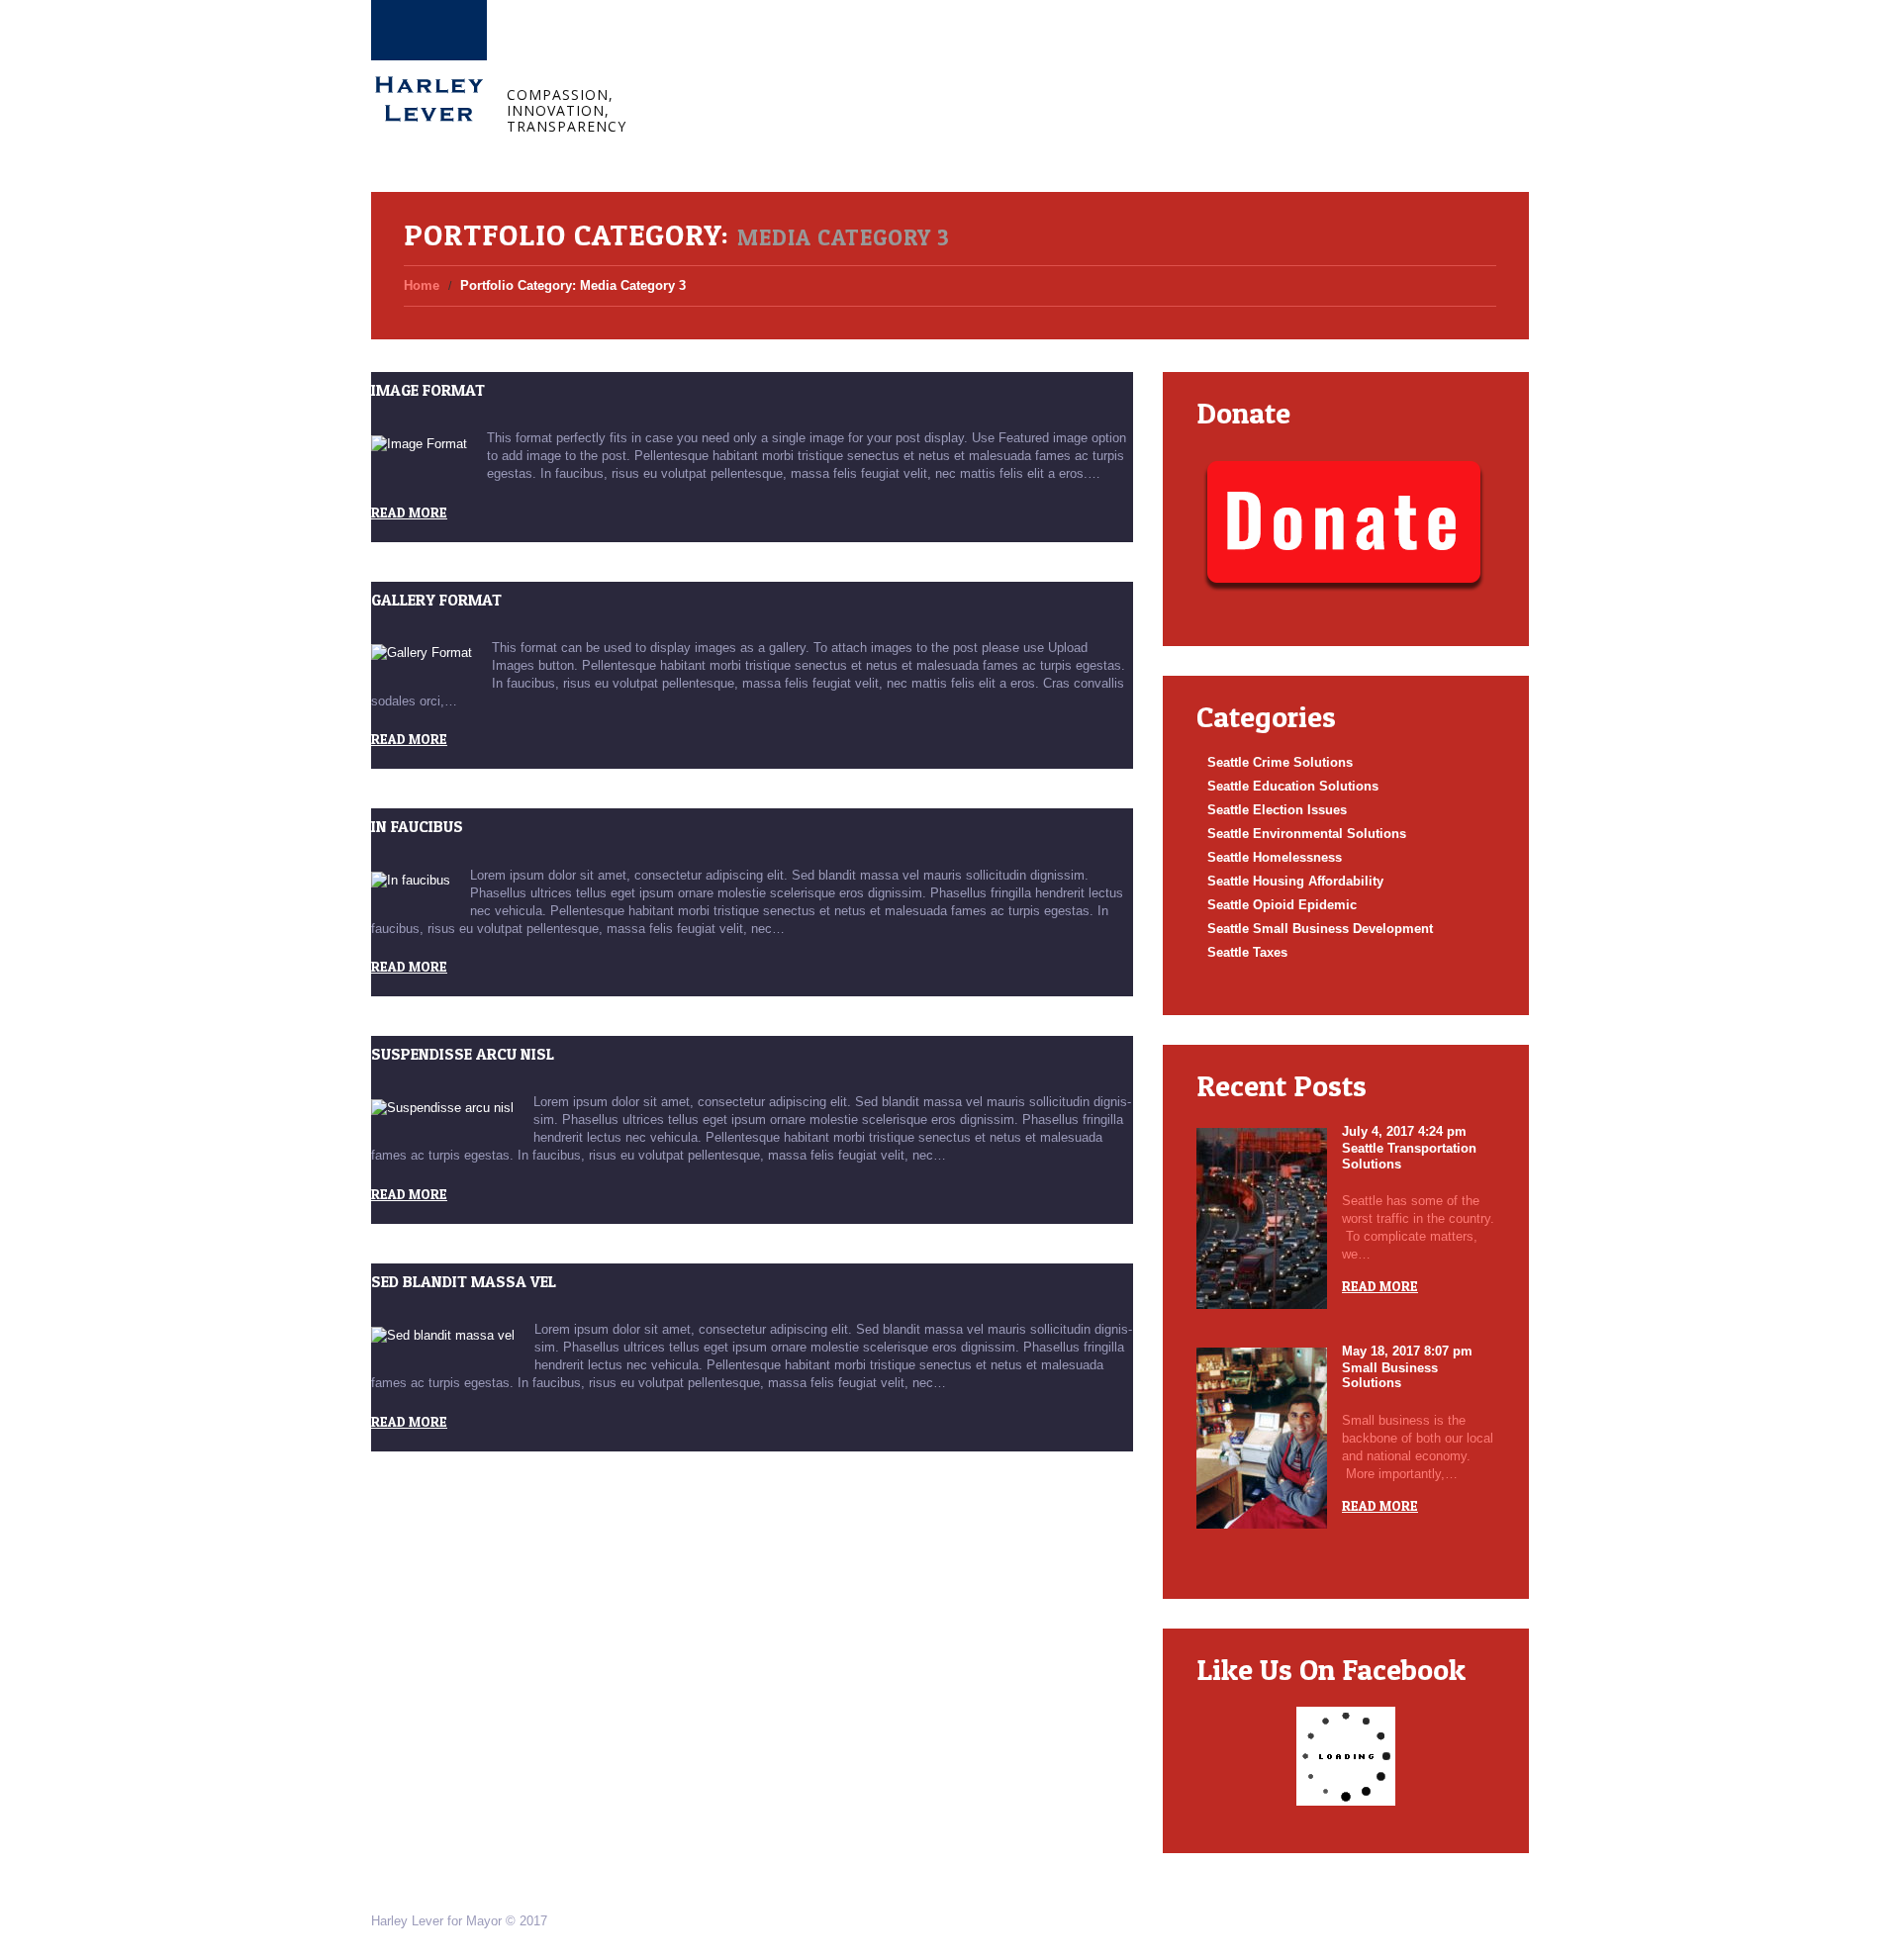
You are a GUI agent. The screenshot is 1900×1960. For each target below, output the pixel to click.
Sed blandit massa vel (464, 1281)
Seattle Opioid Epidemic (1282, 905)
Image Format (428, 390)
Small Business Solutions (1390, 1376)
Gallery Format (436, 600)
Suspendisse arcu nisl (463, 1054)
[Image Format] (419, 444)
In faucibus (417, 826)
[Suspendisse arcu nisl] (442, 1108)
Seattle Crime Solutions (1280, 762)
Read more (409, 512)
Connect (930, 57)
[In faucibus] (411, 881)
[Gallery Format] (422, 653)
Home (703, 57)
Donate (1011, 57)
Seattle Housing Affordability (1295, 881)
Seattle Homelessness (1275, 857)
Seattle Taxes (1247, 952)
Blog (850, 57)
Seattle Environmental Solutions (1307, 834)
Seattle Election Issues (1277, 810)
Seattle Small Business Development (1320, 929)
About (776, 57)
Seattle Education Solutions (1293, 786)
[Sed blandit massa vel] (443, 1335)
